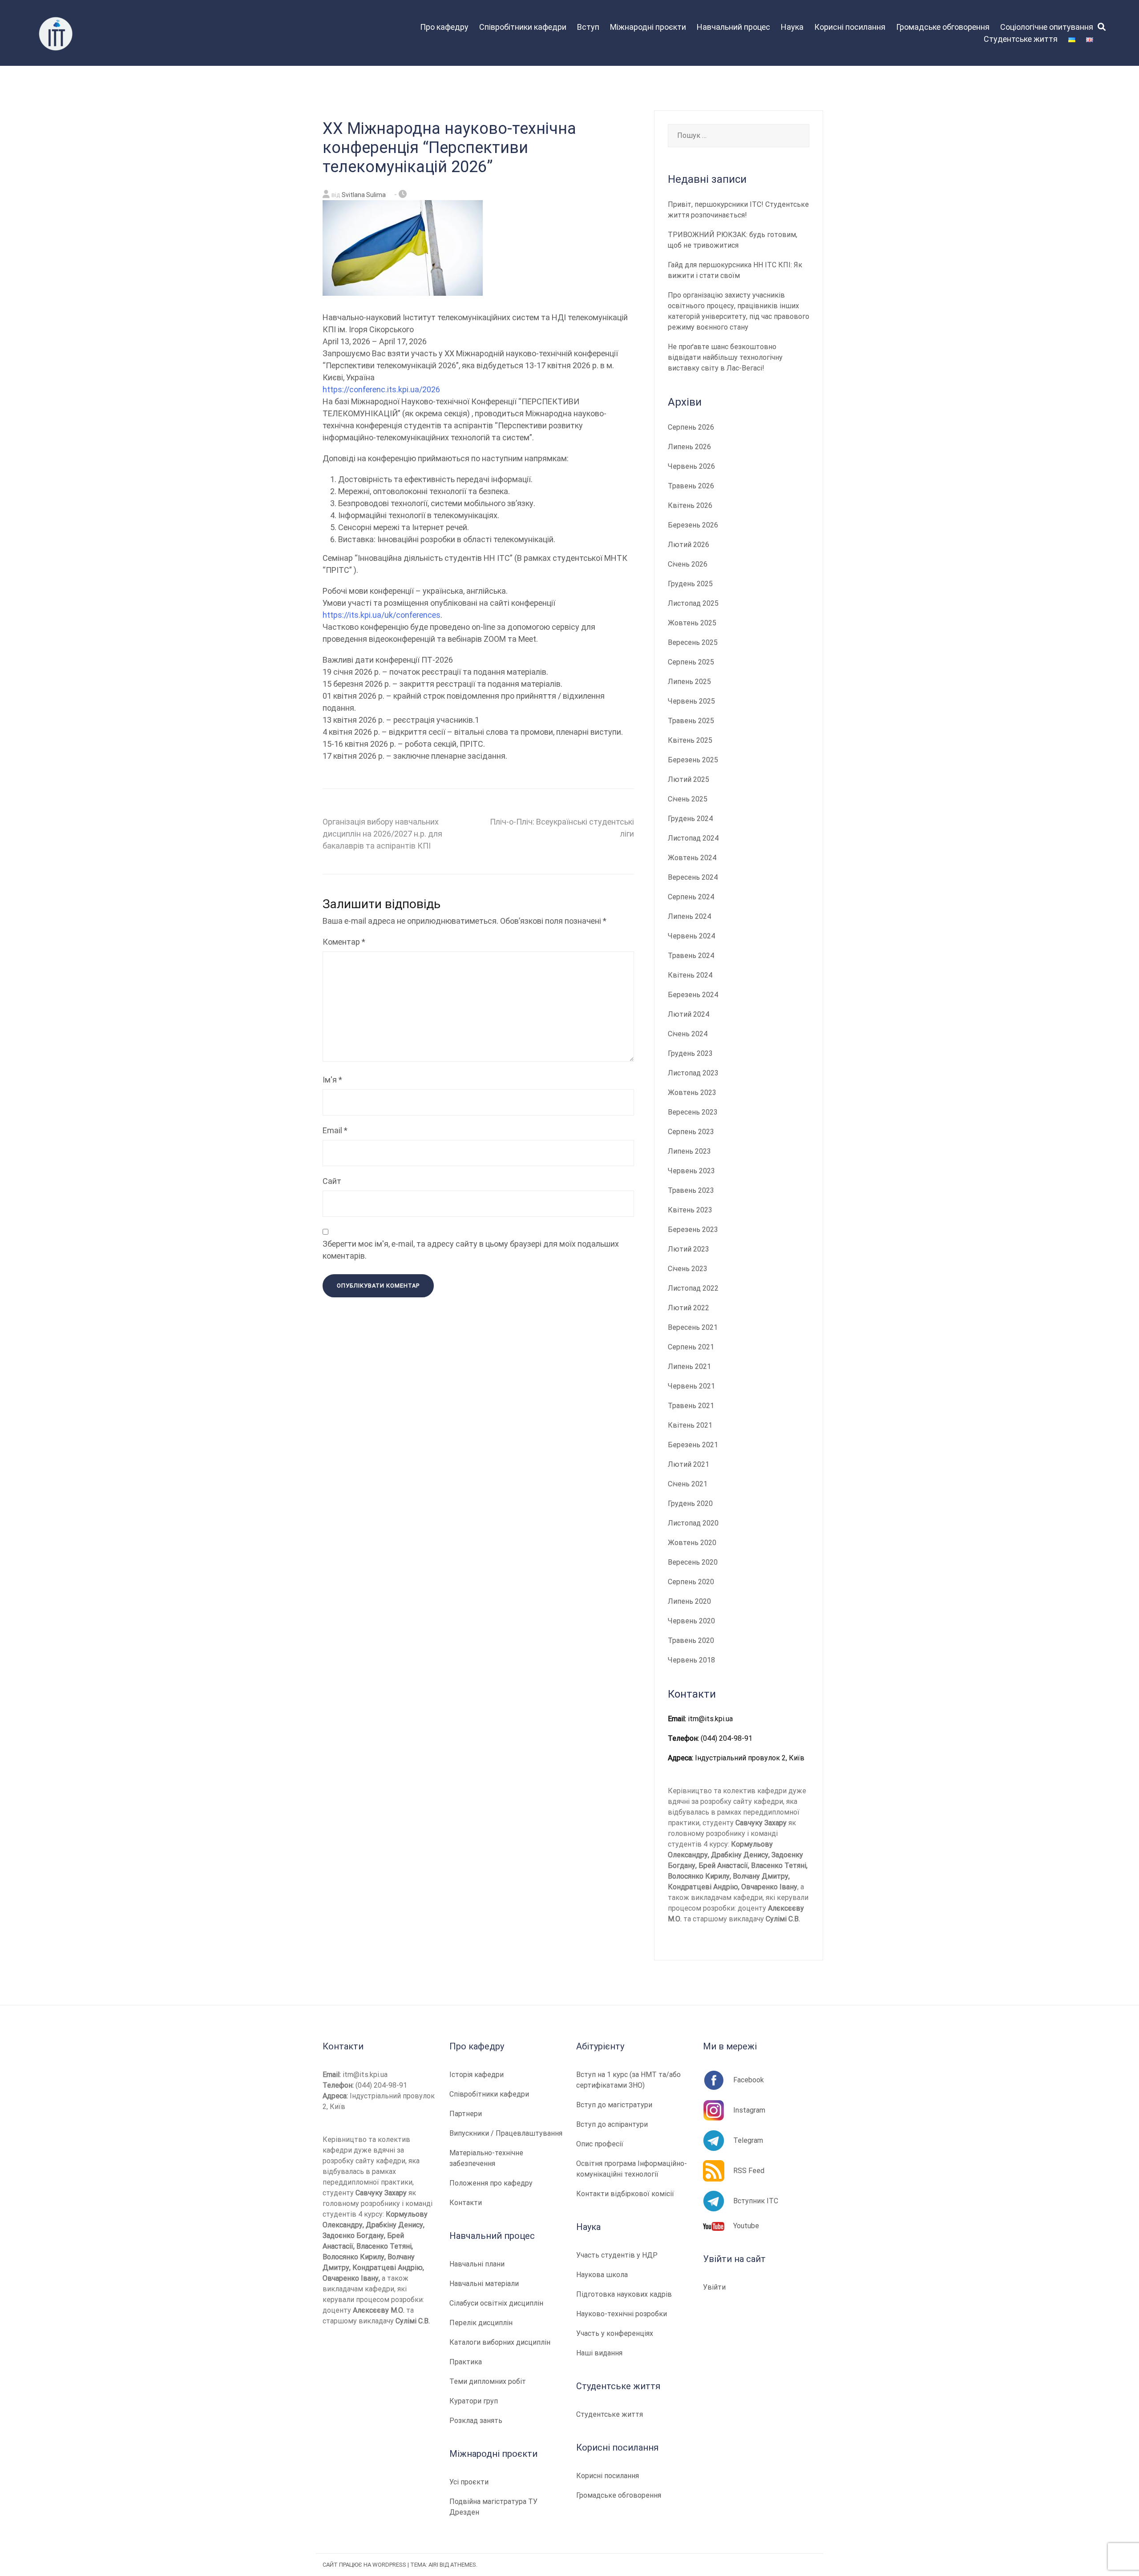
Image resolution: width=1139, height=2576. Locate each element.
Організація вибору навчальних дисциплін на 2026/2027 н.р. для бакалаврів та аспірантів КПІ (382, 834)
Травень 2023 (691, 1190)
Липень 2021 (689, 1366)
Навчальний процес (733, 27)
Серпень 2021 (691, 1347)
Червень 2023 (691, 1171)
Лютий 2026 (689, 545)
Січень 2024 (688, 1034)
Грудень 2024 (690, 819)
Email (335, 1130)
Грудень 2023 (690, 1053)
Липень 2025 (689, 682)
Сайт (332, 1181)
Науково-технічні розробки (622, 2314)
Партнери (466, 2114)
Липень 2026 (689, 447)
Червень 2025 (691, 701)
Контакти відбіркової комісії (625, 2194)
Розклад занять (476, 2421)
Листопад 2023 (693, 1073)
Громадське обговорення (943, 27)
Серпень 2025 (691, 662)
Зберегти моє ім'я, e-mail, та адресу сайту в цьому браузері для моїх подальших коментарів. (471, 1250)
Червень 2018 (691, 1660)
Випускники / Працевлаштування (506, 2133)
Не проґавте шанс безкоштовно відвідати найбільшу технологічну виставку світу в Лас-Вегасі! (725, 357)
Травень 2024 (691, 956)
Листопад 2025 (693, 603)
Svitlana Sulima (364, 195)
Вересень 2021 (693, 1327)
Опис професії (600, 2144)
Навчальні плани (477, 2264)
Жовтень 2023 (692, 1093)
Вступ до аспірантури (612, 2124)
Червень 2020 (691, 1621)
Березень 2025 (693, 760)
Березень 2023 (693, 1230)
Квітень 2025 (690, 740)
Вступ (588, 27)
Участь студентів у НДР (617, 2255)
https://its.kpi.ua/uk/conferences (382, 615)
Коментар (344, 942)
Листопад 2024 (693, 838)
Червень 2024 (691, 936)
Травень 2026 (691, 486)
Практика (466, 2362)
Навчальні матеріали (484, 2284)
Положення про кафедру (491, 2183)
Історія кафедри (477, 2075)
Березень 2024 (693, 995)
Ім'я (332, 1080)
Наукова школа (602, 2275)
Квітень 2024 (690, 975)
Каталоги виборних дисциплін (500, 2342)
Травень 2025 (691, 721)
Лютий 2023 (689, 1249)
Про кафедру (444, 27)
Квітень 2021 (690, 1425)
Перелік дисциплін (481, 2323)
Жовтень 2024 (692, 858)
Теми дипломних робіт (488, 2381)
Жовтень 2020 (692, 1543)
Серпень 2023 (691, 1132)
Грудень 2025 (690, 584)
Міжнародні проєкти (648, 27)
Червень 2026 (691, 466)
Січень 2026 (688, 564)
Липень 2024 (689, 916)
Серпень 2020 (691, 1582)
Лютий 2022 (689, 1308)
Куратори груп (474, 2401)
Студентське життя (1021, 39)
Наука (792, 27)
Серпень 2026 (691, 427)
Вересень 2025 (693, 642)
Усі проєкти (469, 2482)
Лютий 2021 (689, 1464)
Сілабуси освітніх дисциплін (496, 2303)
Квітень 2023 (690, 1210)
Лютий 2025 (689, 779)
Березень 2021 (693, 1445)
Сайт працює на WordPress (364, 2565)
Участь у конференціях (615, 2333)
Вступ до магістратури (614, 2105)
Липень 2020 (689, 1601)
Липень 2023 (689, 1151)
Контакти (466, 2203)
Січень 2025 (688, 799)
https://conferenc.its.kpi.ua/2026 (381, 389)
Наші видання (599, 2353)
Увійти (714, 2287)
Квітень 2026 (690, 505)
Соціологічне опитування (1047, 27)
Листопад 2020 (693, 1523)
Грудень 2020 (690, 1503)
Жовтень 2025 (692, 623)
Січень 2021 (688, 1484)
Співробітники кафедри (523, 27)
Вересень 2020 (693, 1562)
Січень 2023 (688, 1269)
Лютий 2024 (689, 1014)
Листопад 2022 (693, 1288)
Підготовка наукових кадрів (624, 2294)
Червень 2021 (691, 1386)
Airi (433, 2565)
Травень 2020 (691, 1640)
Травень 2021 (691, 1406)
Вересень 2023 (693, 1112)
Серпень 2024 (691, 897)
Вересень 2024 (693, 877)
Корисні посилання (850, 27)
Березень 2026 (693, 525)
